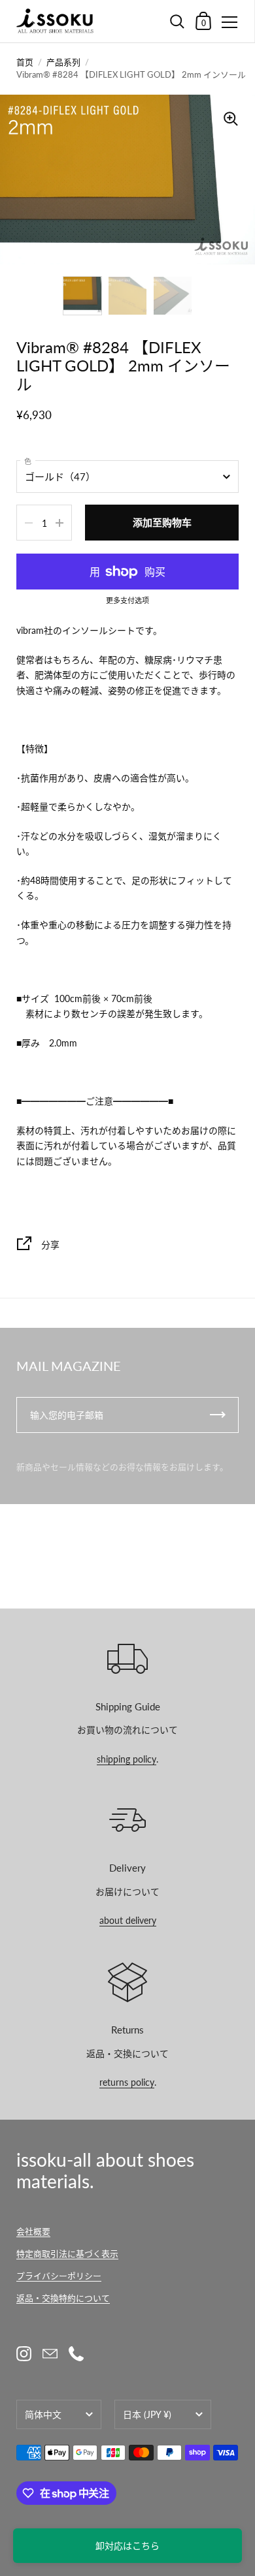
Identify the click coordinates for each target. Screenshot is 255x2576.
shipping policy (127, 1759)
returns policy (127, 2082)
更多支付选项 (127, 601)
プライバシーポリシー (59, 2276)
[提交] (218, 1415)
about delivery (128, 1920)
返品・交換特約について (63, 2298)
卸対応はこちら (127, 2546)
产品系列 (63, 62)
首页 (25, 62)
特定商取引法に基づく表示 (67, 2254)
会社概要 (33, 2231)
